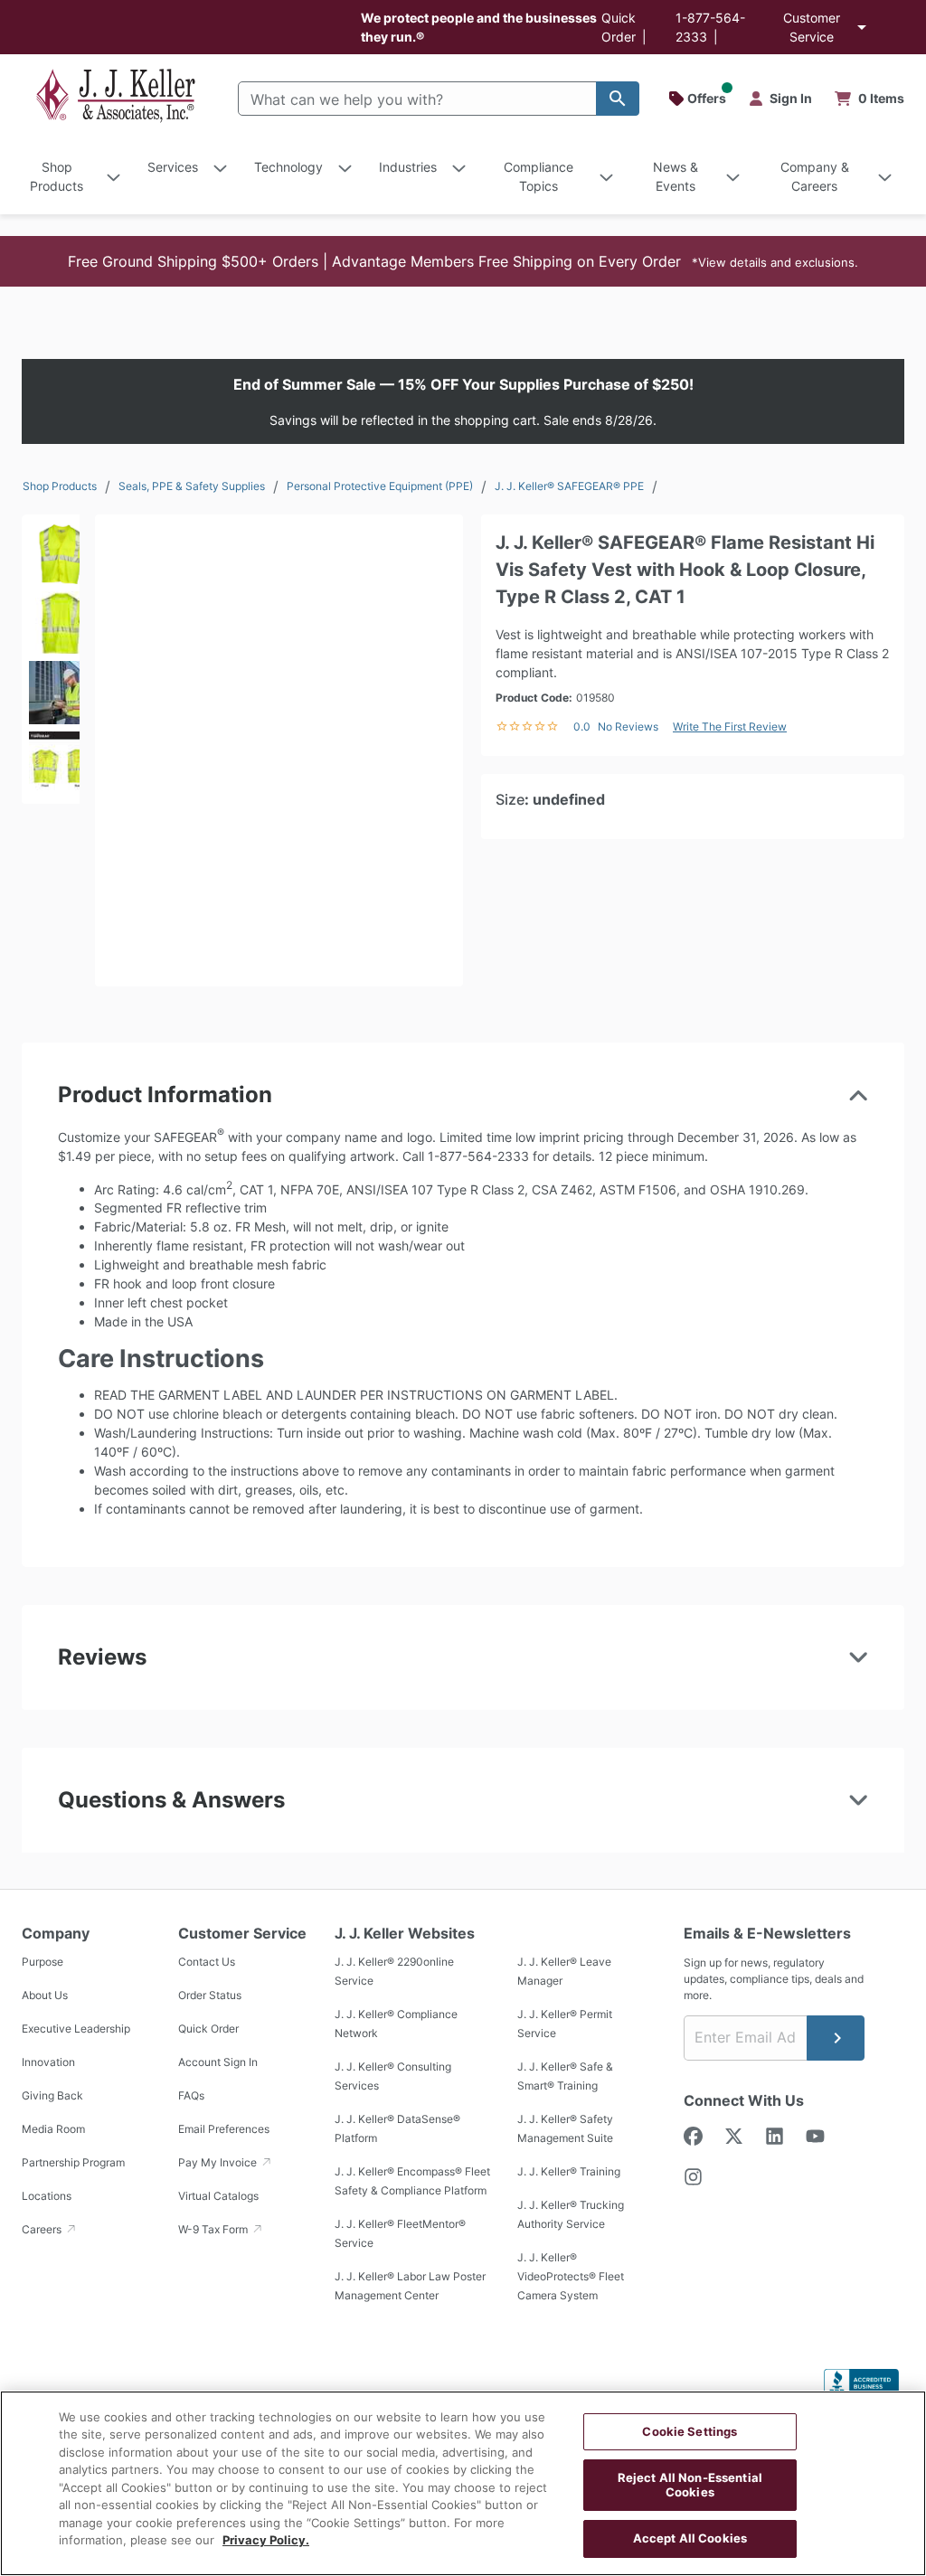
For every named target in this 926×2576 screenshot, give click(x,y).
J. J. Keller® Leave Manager (564, 1971)
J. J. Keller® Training (569, 2171)
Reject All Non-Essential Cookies (690, 2485)
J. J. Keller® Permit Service (565, 2024)
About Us (45, 1995)
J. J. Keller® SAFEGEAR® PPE (569, 486)
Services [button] (173, 167)
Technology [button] (288, 167)
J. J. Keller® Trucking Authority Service (571, 2214)
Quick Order (208, 2029)
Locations (47, 2196)
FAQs (191, 2095)
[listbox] (51, 689)
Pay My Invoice (219, 2162)
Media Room (53, 2129)
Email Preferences (224, 2129)
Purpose (43, 1962)
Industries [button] (408, 167)
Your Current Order (870, 99)
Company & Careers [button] (815, 176)
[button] (463, 261)
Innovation (48, 2062)
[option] (51, 549)
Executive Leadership (76, 2029)
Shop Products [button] (57, 176)
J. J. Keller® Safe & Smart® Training (565, 2076)
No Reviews (628, 727)
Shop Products (60, 486)
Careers (43, 2229)
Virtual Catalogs (218, 2196)
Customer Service (812, 27)
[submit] (836, 2038)
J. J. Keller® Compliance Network (396, 2024)
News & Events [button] (676, 176)
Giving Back (52, 2095)
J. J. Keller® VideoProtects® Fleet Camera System (571, 2276)
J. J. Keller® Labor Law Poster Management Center (410, 2286)
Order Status (210, 1995)
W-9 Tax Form (214, 2229)
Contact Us (207, 1962)
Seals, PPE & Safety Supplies (192, 486)
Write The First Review (730, 727)
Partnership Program (73, 2162)
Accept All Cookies (690, 2538)
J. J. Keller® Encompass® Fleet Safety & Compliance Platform (412, 2181)
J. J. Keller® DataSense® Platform (397, 2128)
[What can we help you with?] (618, 99)
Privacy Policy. (266, 2540)
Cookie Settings (690, 2431)
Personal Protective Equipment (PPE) (380, 486)
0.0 (582, 727)
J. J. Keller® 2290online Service (394, 1971)
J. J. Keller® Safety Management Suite (565, 2128)
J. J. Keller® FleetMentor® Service (400, 2233)
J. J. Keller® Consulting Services (393, 2076)
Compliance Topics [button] (539, 176)
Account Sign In (218, 2062)
